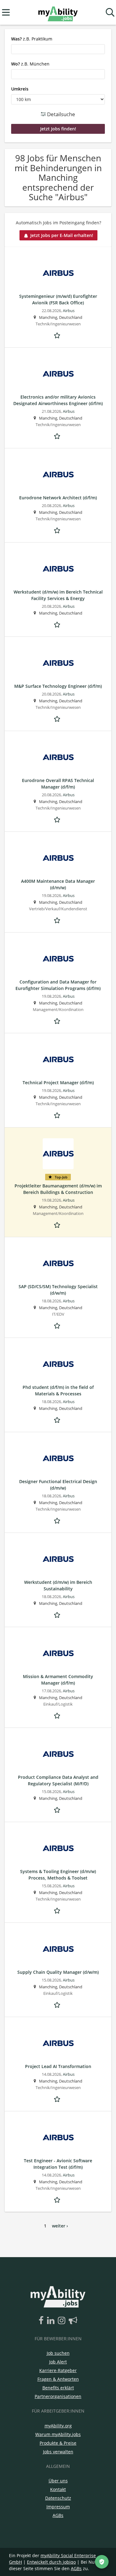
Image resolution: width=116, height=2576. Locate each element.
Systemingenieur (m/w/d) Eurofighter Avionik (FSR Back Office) (58, 299)
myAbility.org (58, 2426)
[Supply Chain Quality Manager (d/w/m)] (58, 1949)
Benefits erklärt (58, 2388)
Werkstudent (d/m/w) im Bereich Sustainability (58, 1585)
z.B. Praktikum (32, 39)
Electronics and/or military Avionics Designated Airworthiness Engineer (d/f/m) (58, 400)
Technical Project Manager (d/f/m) (58, 1083)
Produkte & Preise (58, 2443)
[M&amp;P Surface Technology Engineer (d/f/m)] (58, 663)
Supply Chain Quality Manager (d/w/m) (58, 1972)
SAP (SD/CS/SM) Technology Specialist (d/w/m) (58, 1290)
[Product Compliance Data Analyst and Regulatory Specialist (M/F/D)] (58, 1754)
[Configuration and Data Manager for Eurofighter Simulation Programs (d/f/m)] (58, 959)
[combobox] (58, 49)
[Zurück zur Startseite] (58, 13)
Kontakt (58, 2489)
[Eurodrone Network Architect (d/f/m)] (58, 475)
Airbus (69, 311)
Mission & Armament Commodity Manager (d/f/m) (58, 1680)
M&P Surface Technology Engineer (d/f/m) (58, 686)
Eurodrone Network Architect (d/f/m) (58, 498)
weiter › (60, 2226)
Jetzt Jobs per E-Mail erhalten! (62, 235)
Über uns (58, 2481)
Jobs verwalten (58, 2452)
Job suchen (58, 2353)
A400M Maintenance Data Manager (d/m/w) (58, 884)
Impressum (58, 2507)
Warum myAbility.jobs (58, 2434)
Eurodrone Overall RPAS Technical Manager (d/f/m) (58, 784)
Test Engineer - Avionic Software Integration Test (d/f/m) (58, 2164)
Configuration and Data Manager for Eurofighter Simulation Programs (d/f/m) (58, 985)
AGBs (58, 2515)
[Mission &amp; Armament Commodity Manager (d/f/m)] (58, 1653)
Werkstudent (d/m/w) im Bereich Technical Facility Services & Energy (58, 595)
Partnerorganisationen (58, 2396)
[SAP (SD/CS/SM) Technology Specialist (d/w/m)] (58, 1263)
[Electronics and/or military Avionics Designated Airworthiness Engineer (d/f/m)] (58, 374)
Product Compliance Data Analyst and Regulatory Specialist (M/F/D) (58, 1780)
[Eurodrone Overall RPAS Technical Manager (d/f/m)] (58, 757)
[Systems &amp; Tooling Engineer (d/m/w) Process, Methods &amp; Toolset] (58, 1848)
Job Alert (58, 2362)
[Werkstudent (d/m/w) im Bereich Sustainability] (58, 1559)
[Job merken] (58, 335)
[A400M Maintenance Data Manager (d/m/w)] (58, 858)
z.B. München (30, 64)
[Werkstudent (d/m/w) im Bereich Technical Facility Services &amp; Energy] (58, 569)
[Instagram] (63, 2321)
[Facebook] (42, 2321)
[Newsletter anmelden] (73, 2321)
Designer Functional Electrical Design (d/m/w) (58, 1485)
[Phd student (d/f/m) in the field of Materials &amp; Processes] (58, 1364)
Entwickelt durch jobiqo (51, 2562)
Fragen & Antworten (58, 2379)
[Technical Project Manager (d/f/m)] (58, 1060)
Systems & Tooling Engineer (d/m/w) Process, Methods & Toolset (58, 1875)
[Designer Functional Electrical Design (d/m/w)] (58, 1458)
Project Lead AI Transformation (58, 2066)
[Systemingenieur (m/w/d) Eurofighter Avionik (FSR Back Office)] (58, 273)
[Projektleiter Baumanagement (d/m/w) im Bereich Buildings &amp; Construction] (58, 1154)
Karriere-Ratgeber (58, 2370)
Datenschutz (58, 2498)
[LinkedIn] (52, 2321)
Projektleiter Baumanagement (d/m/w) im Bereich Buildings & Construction (58, 1189)
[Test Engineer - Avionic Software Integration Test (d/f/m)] (58, 2138)
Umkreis (20, 89)
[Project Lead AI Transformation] (58, 2043)
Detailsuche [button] (60, 114)
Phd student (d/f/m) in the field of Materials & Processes (58, 1390)
